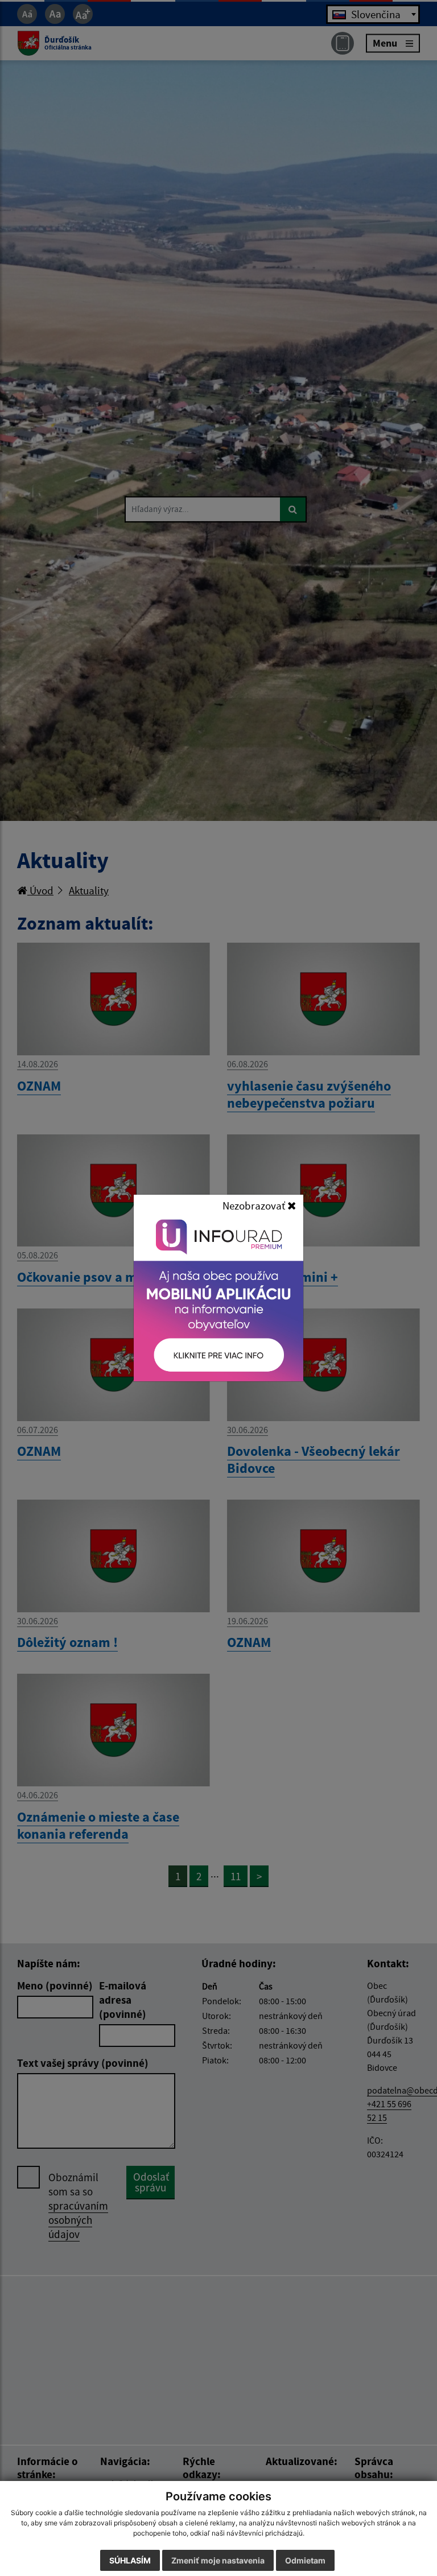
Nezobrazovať (255, 1206)
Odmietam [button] (305, 2560)
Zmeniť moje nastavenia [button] (218, 2560)
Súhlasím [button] (130, 2560)
